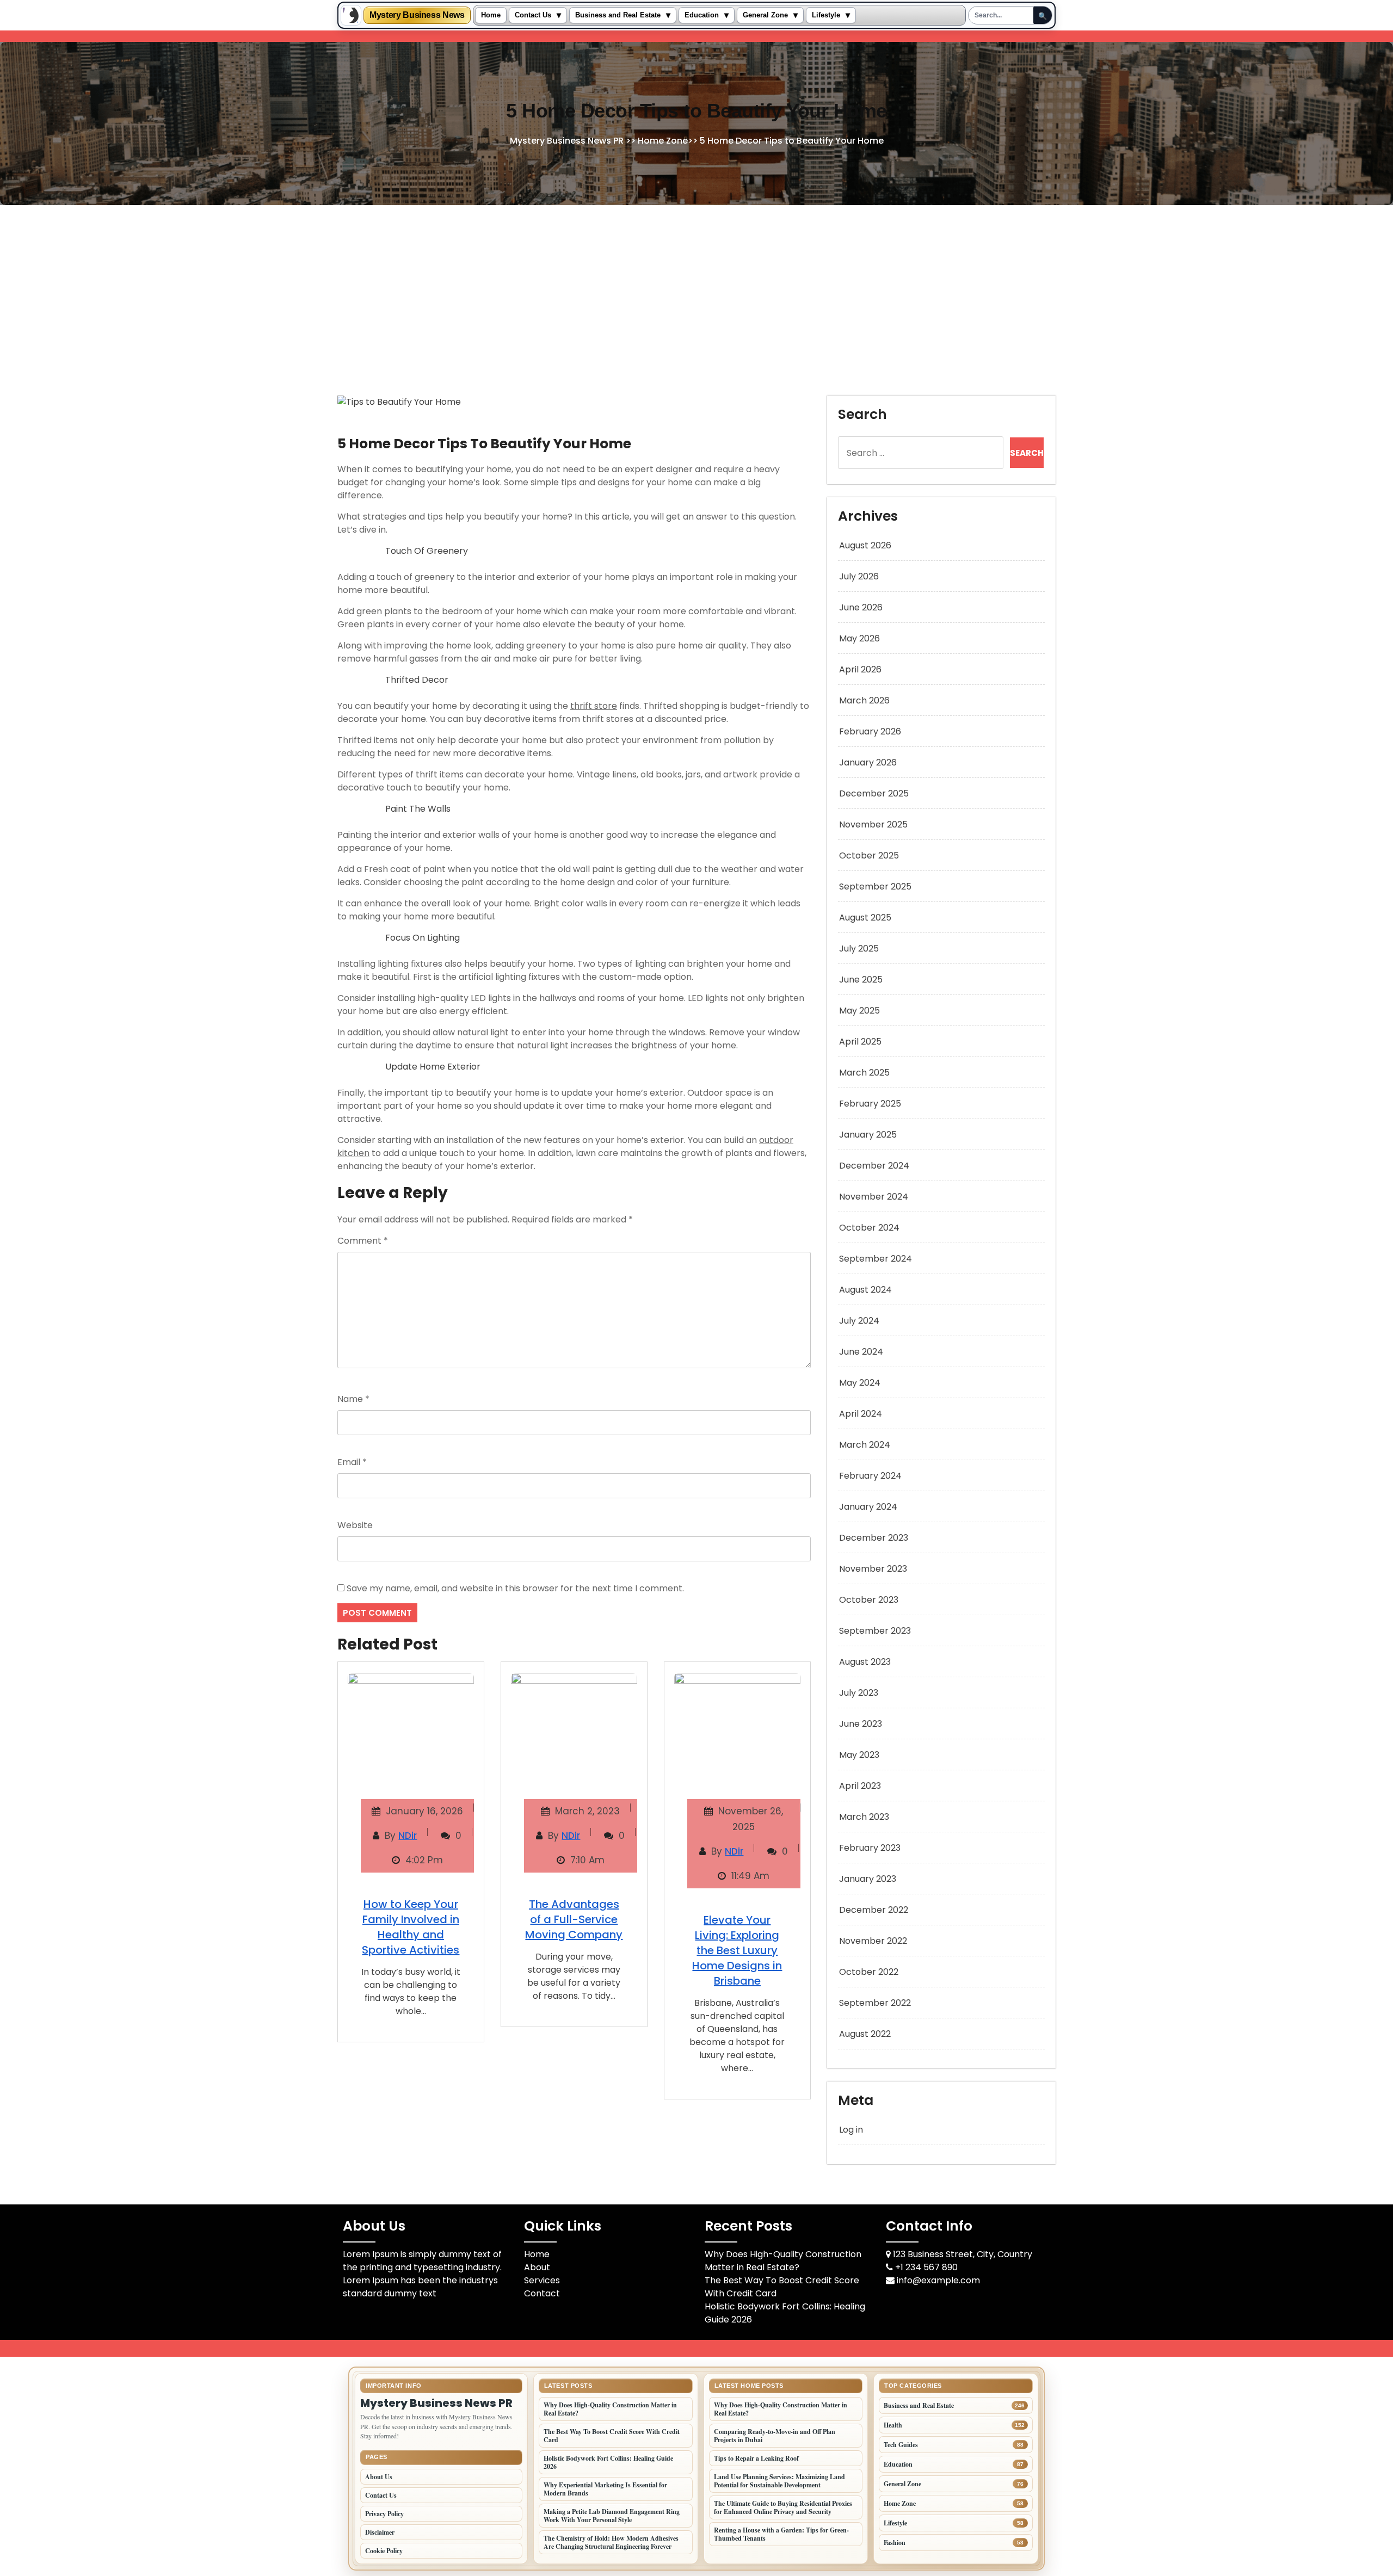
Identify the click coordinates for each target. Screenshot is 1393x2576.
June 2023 (861, 1724)
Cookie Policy (384, 2551)
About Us (379, 2477)
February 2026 (870, 731)
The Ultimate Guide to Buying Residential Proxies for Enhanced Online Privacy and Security (783, 2507)
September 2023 (875, 1631)
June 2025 (861, 980)
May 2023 (859, 1755)
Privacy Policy (384, 2514)
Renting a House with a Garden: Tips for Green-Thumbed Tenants (781, 2534)
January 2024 (868, 1507)
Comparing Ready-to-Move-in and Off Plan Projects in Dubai (775, 2436)
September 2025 (875, 887)
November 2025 (873, 824)
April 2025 (860, 1042)
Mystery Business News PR (567, 141)
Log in (851, 2130)
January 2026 (868, 762)
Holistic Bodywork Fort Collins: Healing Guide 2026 (608, 2462)
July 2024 (859, 1321)
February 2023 (870, 1848)
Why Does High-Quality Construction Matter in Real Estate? (783, 2261)
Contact (542, 2293)
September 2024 (876, 1259)
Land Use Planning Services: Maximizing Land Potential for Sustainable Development (779, 2481)
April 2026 (860, 669)
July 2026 (859, 576)
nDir (408, 1836)
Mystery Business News (417, 15)
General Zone (765, 15)
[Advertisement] (696, 287)
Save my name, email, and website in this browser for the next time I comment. (515, 1588)
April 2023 (860, 1786)
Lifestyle (826, 15)
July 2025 (859, 949)
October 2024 (869, 1228)
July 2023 (859, 1693)
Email (352, 1462)
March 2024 (865, 1445)
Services (542, 2280)
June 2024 (861, 1352)
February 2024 (870, 1476)
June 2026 (861, 607)
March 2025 (864, 1073)
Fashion (895, 2543)
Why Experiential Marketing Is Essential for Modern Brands (605, 2489)
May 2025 (859, 1011)
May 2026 (859, 638)
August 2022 (865, 2034)
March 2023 (864, 1817)
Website (355, 1525)
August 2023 (865, 1662)
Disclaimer (380, 2532)
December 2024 (874, 1166)
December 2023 (874, 1538)
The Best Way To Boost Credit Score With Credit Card (612, 2436)
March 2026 (864, 700)
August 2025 (865, 918)
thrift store (594, 706)
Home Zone (663, 141)
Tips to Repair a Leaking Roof (756, 2458)
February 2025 (870, 1104)
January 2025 (868, 1135)
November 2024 (874, 1197)
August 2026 (865, 545)
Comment (363, 1241)
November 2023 (873, 1569)
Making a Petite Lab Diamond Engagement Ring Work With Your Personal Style (612, 2516)
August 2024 (865, 1290)
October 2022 (869, 1972)
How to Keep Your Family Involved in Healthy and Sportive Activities (411, 1927)
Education (702, 15)
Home (491, 15)
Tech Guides (901, 2445)
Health (893, 2425)
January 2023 (868, 1879)
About (537, 2267)
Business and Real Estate (618, 15)
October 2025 (869, 855)
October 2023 (869, 1600)
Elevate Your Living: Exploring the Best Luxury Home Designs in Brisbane (737, 1950)
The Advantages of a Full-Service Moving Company (574, 1919)
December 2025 (874, 793)
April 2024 (861, 1414)
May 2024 (860, 1383)
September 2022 (875, 2003)
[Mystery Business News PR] (351, 15)
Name (353, 1399)
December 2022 (874, 1910)
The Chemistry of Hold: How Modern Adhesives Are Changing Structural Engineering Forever (611, 2542)
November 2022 (873, 1941)
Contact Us (533, 15)
